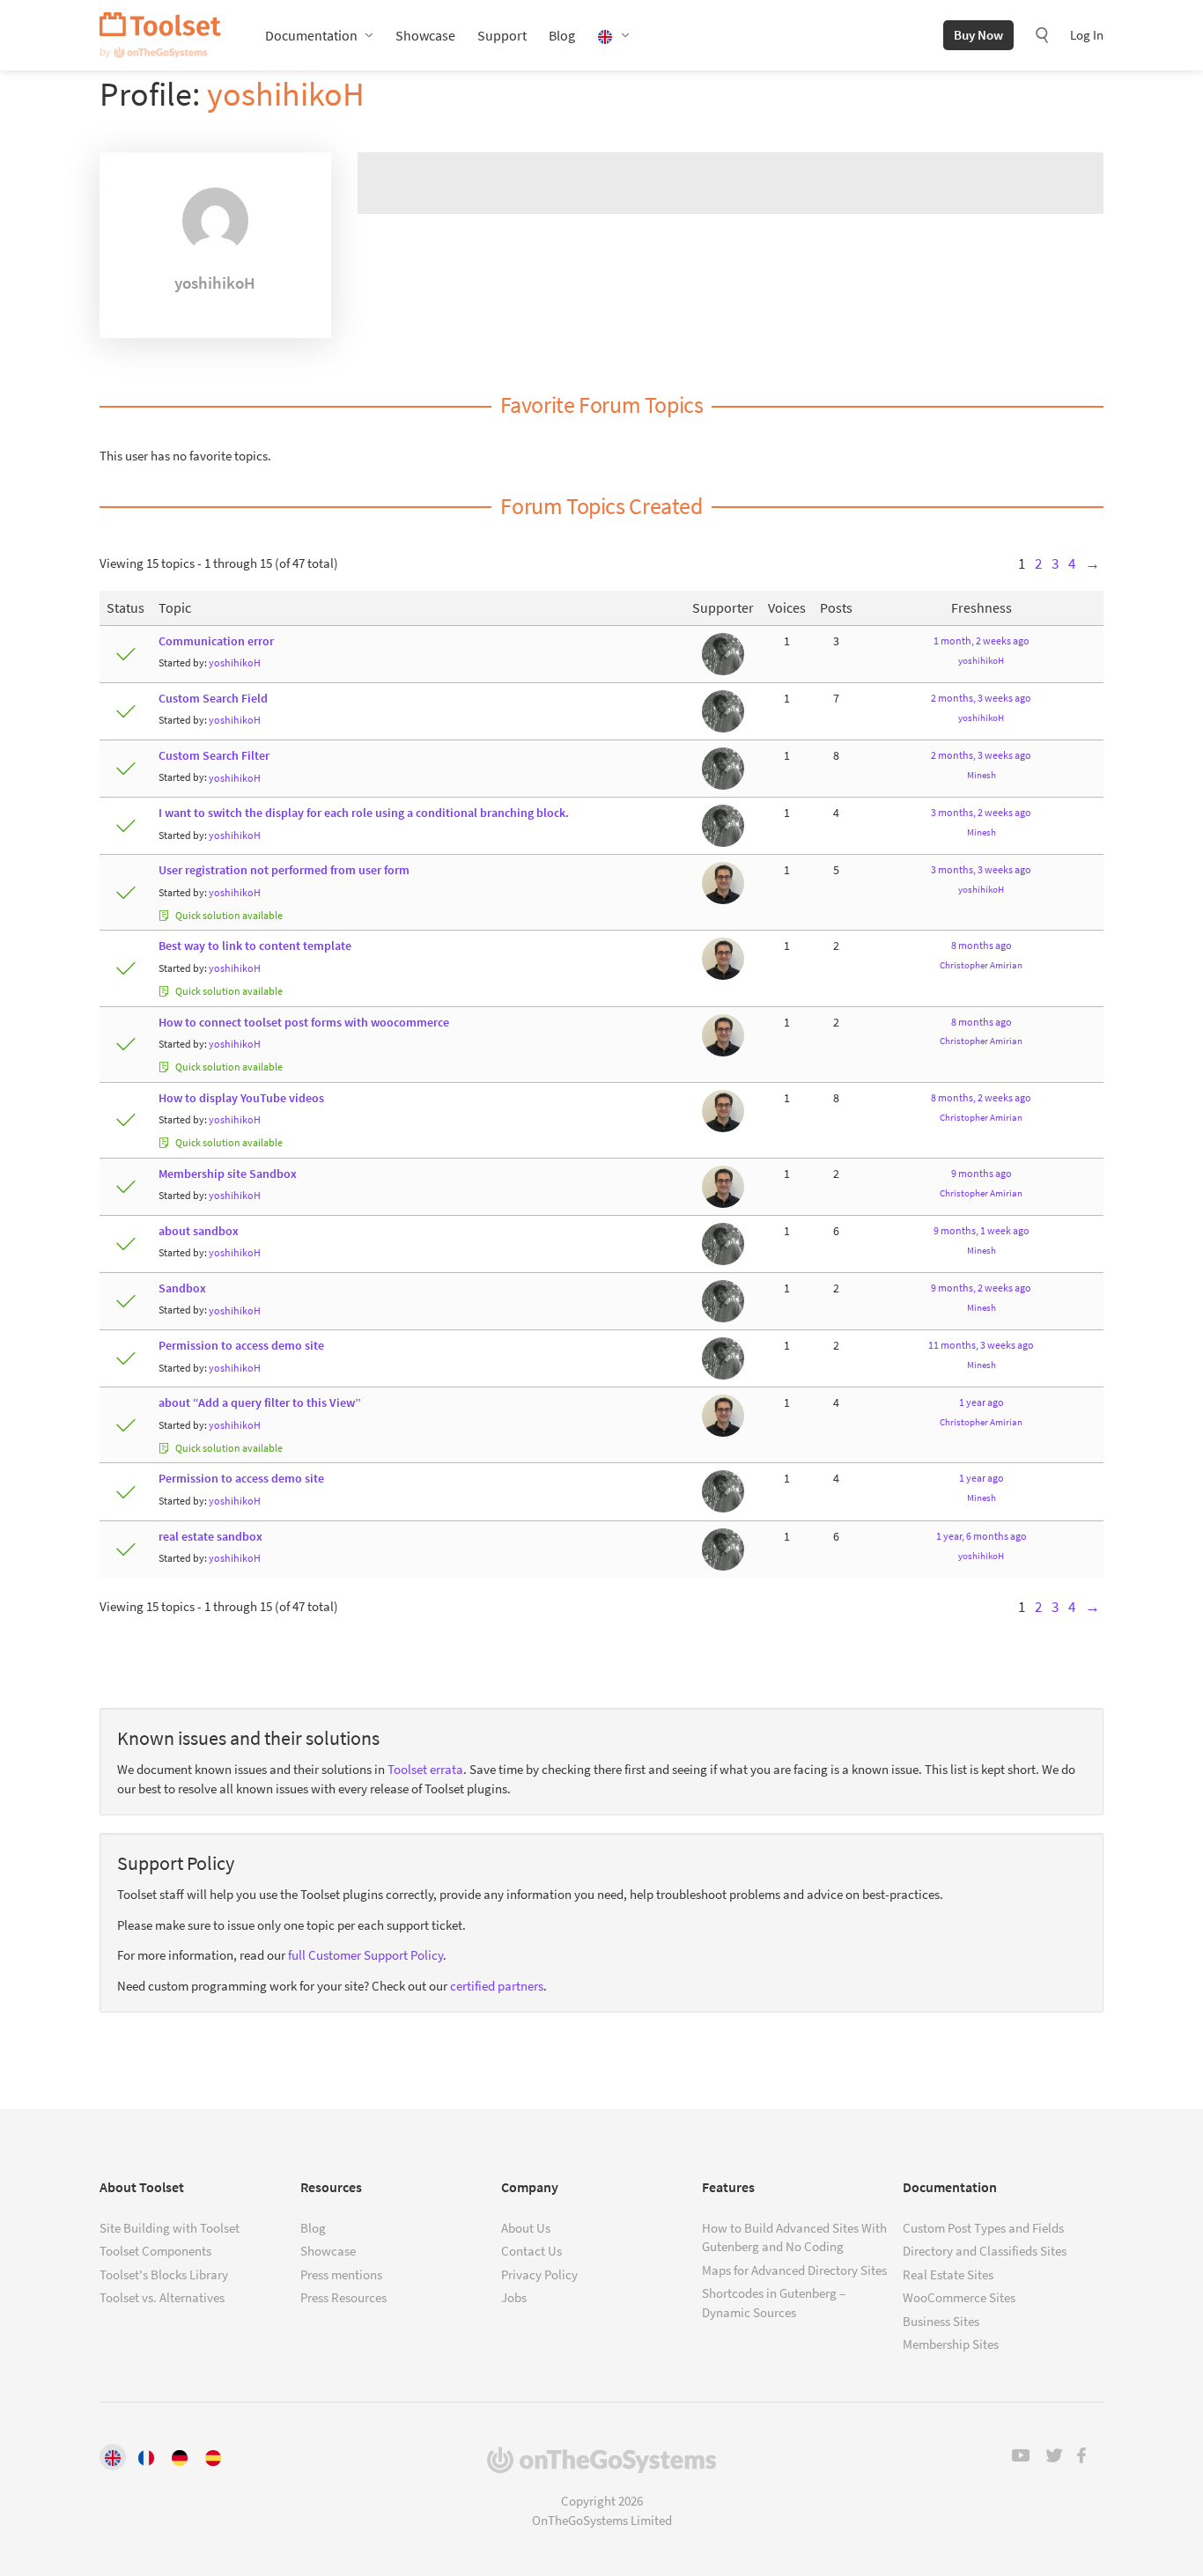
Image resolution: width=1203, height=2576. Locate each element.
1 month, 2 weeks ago (982, 640)
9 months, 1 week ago (982, 1230)
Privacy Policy (539, 2274)
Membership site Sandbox (228, 1174)
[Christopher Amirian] (723, 883)
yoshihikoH (286, 94)
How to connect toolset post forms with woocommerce (304, 1023)
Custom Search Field (213, 699)
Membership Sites (951, 2344)
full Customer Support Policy (365, 1955)
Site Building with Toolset (170, 2228)
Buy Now (978, 35)
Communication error (216, 641)
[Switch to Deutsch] (180, 2457)
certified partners (497, 1986)
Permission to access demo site (241, 1346)
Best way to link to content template (255, 946)
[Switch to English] (113, 2457)
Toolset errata (425, 1769)
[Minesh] (723, 653)
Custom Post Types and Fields (983, 2228)
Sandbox (182, 1288)
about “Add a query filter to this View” (260, 1403)
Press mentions (341, 2274)
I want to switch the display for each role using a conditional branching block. (364, 813)
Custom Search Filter (214, 756)
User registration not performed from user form (284, 870)
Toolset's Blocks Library (164, 2274)
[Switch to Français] (146, 2457)
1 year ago (982, 1402)
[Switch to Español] (213, 2457)
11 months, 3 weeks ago (981, 1345)
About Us (526, 2228)
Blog (562, 35)
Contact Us (531, 2251)
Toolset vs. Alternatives (162, 2297)
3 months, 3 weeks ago (981, 869)
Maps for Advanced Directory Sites (794, 2270)
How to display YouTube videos (241, 1098)
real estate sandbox (210, 1537)
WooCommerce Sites (959, 2297)
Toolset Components (155, 2251)
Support (502, 35)
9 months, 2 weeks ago (981, 1288)
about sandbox (199, 1231)
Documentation (311, 35)
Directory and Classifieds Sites (985, 2251)
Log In (1087, 35)
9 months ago (982, 1173)
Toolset (160, 35)
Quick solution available (228, 915)
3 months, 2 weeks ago (981, 812)
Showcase (425, 35)
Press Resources (343, 2297)
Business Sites (941, 2321)
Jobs (514, 2297)
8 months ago (982, 945)
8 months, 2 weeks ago (981, 1097)
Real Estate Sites (948, 2274)
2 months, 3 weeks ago (981, 698)
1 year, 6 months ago (982, 1536)
